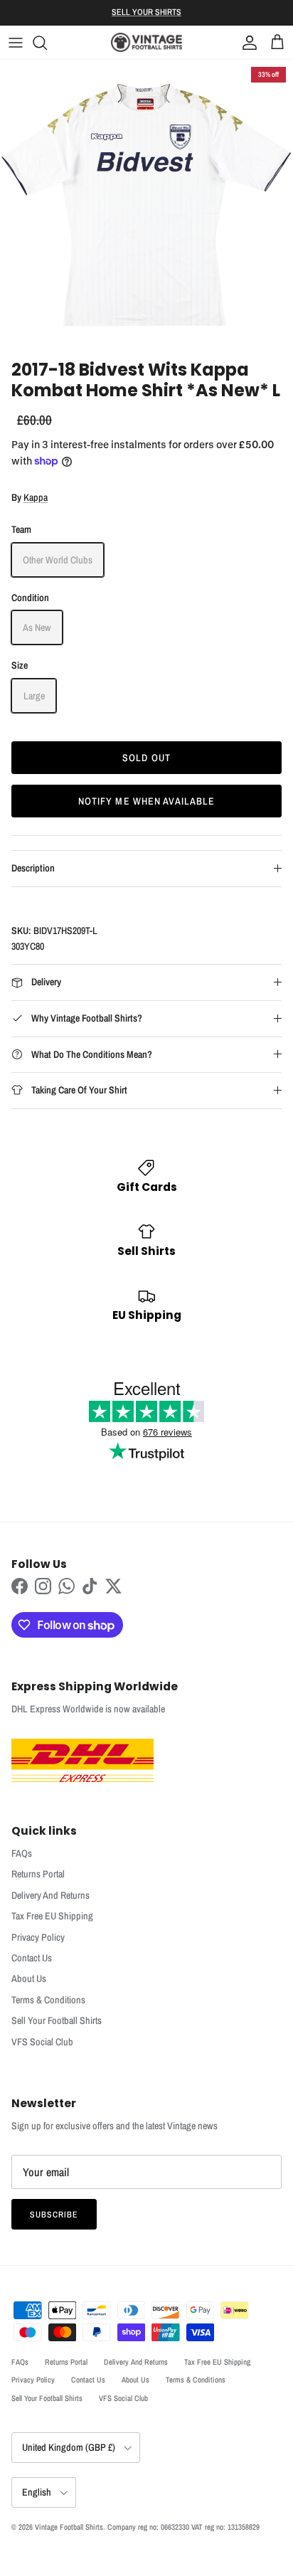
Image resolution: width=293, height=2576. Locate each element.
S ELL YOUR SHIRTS (146, 12)
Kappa (36, 497)
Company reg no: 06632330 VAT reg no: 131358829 (183, 2527)
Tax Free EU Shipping (52, 1916)
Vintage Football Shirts (69, 2527)
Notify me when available (147, 801)
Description (33, 868)
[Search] (47, 43)
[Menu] (16, 43)
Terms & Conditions (48, 2000)
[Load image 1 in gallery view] (146, 206)
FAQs (22, 1853)
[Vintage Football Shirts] (146, 42)
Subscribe (54, 2215)
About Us (29, 1978)
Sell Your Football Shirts (57, 2020)
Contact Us (32, 1958)
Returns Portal (38, 1874)
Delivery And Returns (50, 1895)
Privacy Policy (38, 1937)
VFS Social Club (42, 2042)
